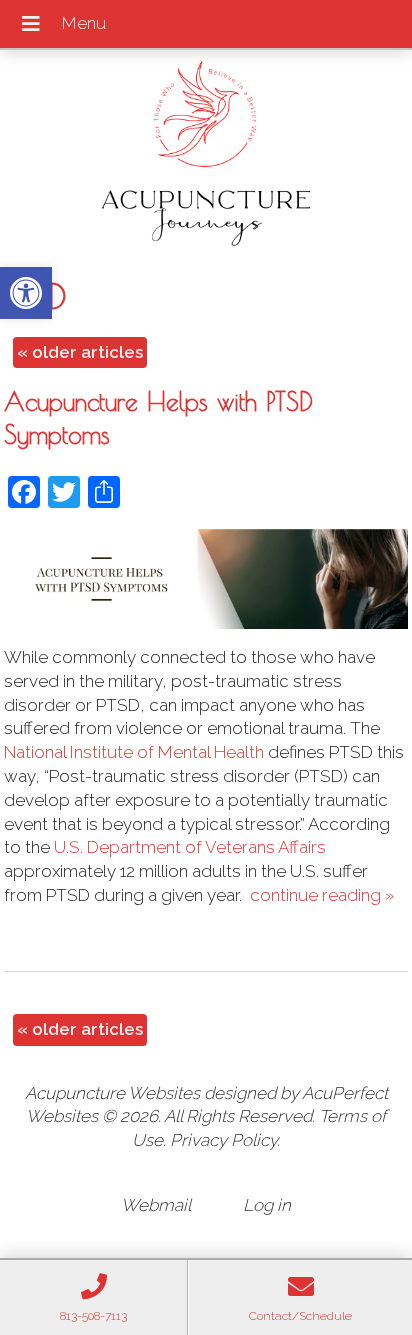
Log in (267, 1205)
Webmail (156, 1205)
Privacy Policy (223, 1140)
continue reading (322, 895)
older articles (80, 352)
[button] (26, 293)
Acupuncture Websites (112, 1093)
